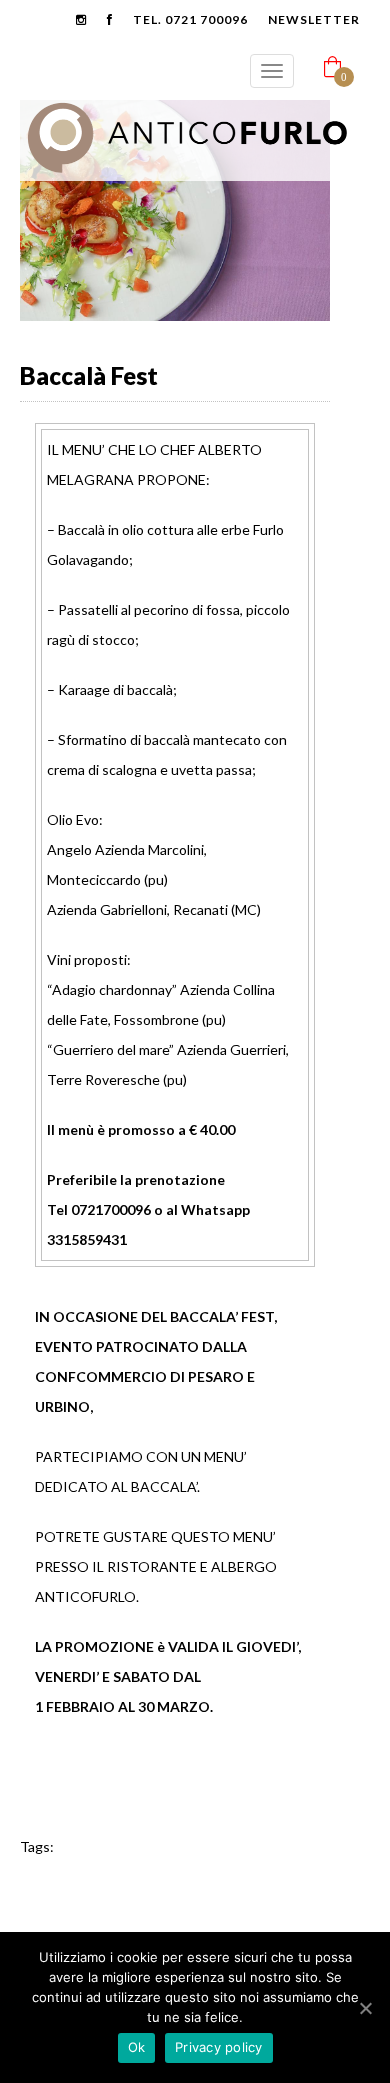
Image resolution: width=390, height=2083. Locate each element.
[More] (174, 1810)
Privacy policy (219, 2047)
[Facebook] (42, 1810)
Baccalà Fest (89, 375)
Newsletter (314, 19)
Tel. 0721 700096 (190, 19)
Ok (137, 2047)
